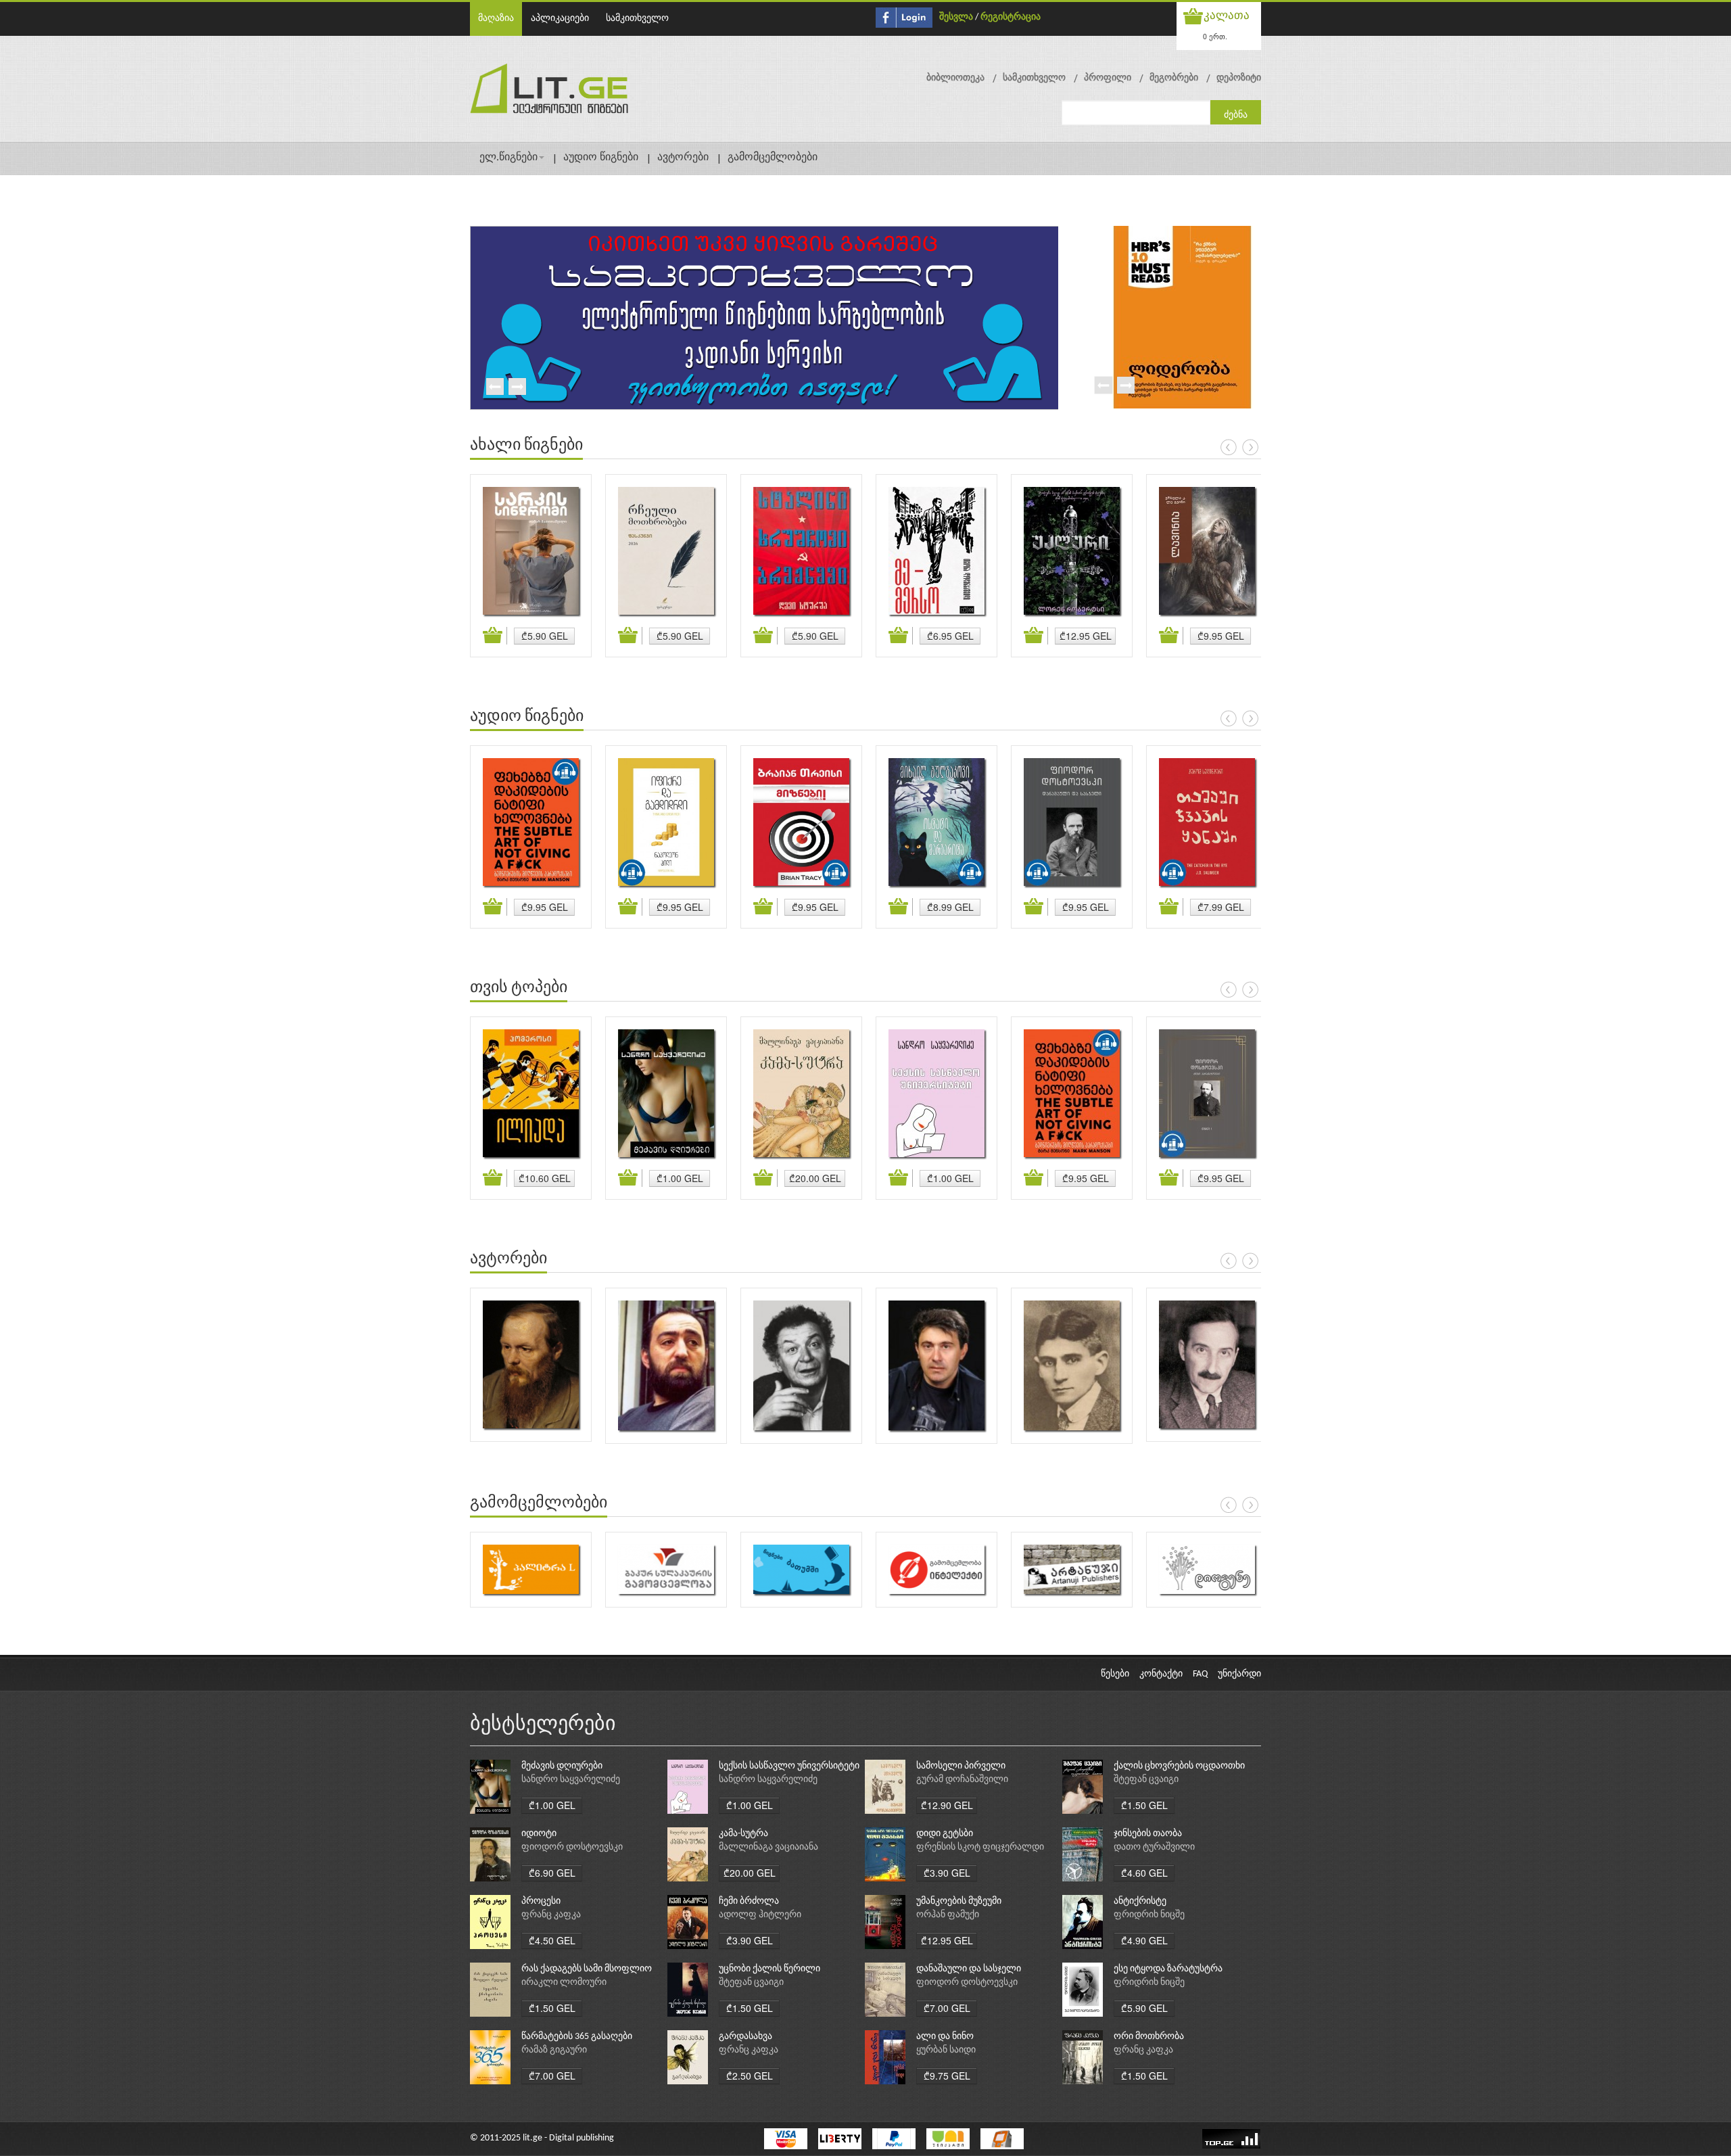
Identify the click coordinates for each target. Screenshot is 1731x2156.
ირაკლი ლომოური (564, 1983)
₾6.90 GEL (552, 1873)
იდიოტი (539, 1834)
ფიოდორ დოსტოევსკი (572, 1847)
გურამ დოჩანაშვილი (962, 1780)
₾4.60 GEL (1144, 1873)
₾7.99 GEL (1221, 907)
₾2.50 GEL (750, 2076)
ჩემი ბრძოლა (749, 1901)
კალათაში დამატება (495, 636)
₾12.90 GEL (947, 1805)
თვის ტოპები (519, 988)
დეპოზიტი (1239, 78)
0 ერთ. (1215, 36)
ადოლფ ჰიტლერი (760, 1915)
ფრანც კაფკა (551, 1915)
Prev (494, 388)
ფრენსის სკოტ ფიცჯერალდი (980, 1847)
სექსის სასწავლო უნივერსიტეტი (789, 1766)
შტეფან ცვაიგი (1146, 1780)
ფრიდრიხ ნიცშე (1149, 1915)
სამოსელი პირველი (961, 1766)
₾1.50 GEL (1144, 1805)
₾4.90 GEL (1144, 1940)
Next (517, 388)
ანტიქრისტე (1140, 1901)
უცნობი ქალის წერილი (769, 1969)
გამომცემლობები (773, 158)
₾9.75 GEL (947, 2076)
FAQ (1200, 1674)
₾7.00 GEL (947, 2008)
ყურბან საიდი (946, 2050)
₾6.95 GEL (950, 636)
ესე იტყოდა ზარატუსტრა (1168, 1969)
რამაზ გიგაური (554, 2050)
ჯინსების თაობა (1148, 1834)
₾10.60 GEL (545, 1178)
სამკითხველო (637, 19)
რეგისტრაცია (1011, 17)
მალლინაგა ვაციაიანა (768, 1847)
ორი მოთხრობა (1149, 2037)
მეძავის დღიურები (562, 1766)
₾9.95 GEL (1221, 636)
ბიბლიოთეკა (955, 78)
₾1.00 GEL (680, 1178)
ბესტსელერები (543, 1725)
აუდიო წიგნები (601, 158)
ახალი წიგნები (526, 446)
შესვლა (956, 17)
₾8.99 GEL (950, 907)
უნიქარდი (1239, 1674)
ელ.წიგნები (508, 158)
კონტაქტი (1161, 1674)
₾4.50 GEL (552, 1940)
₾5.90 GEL (545, 636)
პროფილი (1108, 78)
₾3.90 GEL (947, 1873)
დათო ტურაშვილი (1154, 1847)
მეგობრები (1174, 78)
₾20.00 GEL (815, 1178)
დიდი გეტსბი (945, 1834)
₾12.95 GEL (1086, 636)
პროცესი (541, 1901)
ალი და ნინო (945, 2037)
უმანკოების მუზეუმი (959, 1901)
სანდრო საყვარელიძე (571, 1780)
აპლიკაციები (560, 19)
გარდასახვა (745, 2037)
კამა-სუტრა (743, 1834)
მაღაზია (496, 19)
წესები (1115, 1674)
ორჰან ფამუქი (948, 1915)
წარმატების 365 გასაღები (577, 2037)
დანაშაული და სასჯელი (969, 1969)
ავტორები (683, 158)
